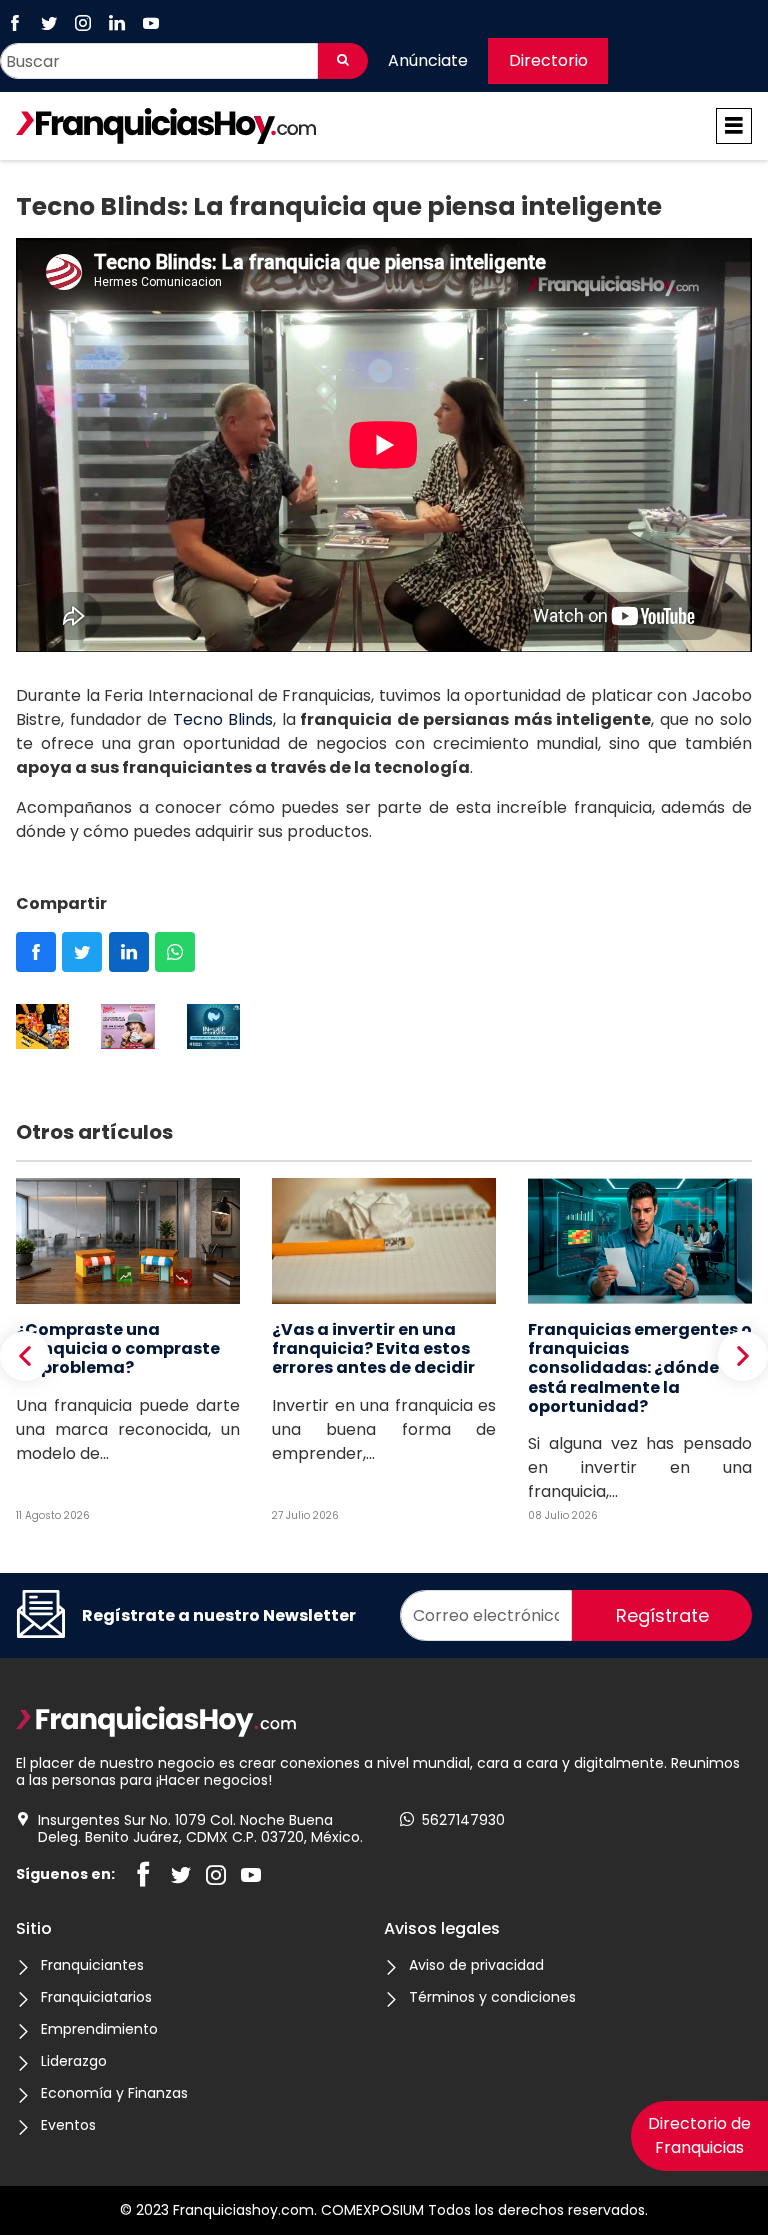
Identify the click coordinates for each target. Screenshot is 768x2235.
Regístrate (662, 1615)
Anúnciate (428, 60)
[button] (25, 1356)
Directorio (548, 60)
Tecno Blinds (223, 719)
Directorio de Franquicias (699, 2135)
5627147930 (463, 1820)
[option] (43, 1030)
